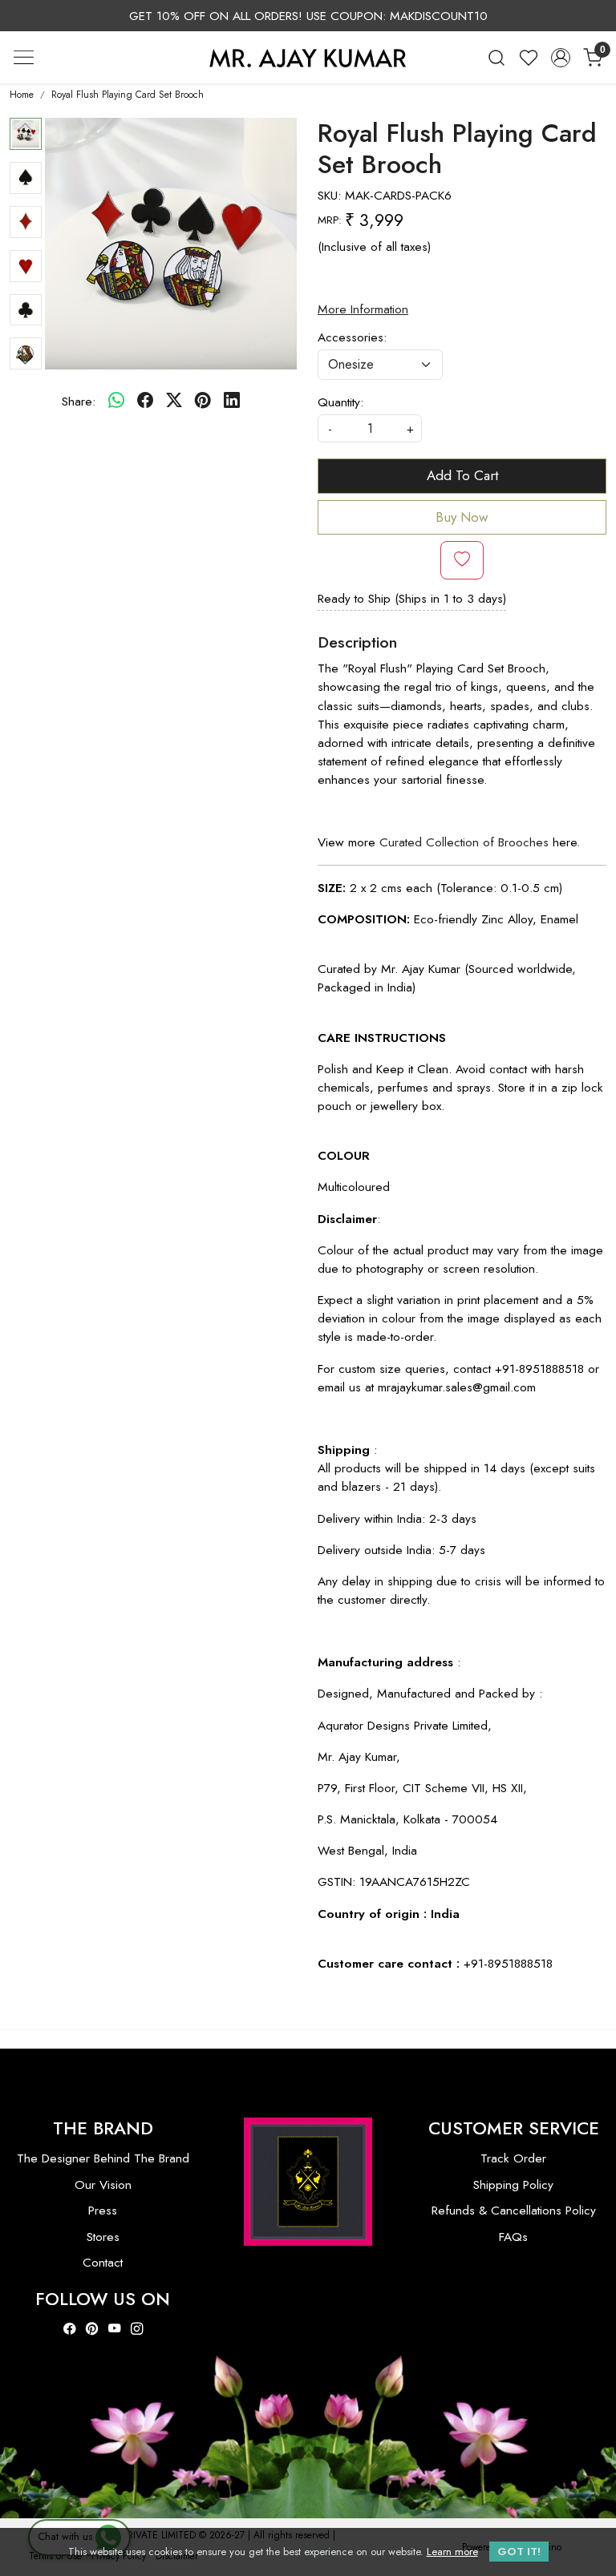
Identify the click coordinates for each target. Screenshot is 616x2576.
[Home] (308, 58)
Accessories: (352, 337)
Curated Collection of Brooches (464, 842)
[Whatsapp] (116, 401)
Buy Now (462, 517)
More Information (363, 309)
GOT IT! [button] (519, 2552)
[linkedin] (232, 401)
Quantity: (340, 402)
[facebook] (145, 401)
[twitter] (174, 401)
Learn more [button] (452, 2552)
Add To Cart (462, 475)
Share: (79, 401)
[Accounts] (561, 58)
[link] (496, 57)
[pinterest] (203, 401)
